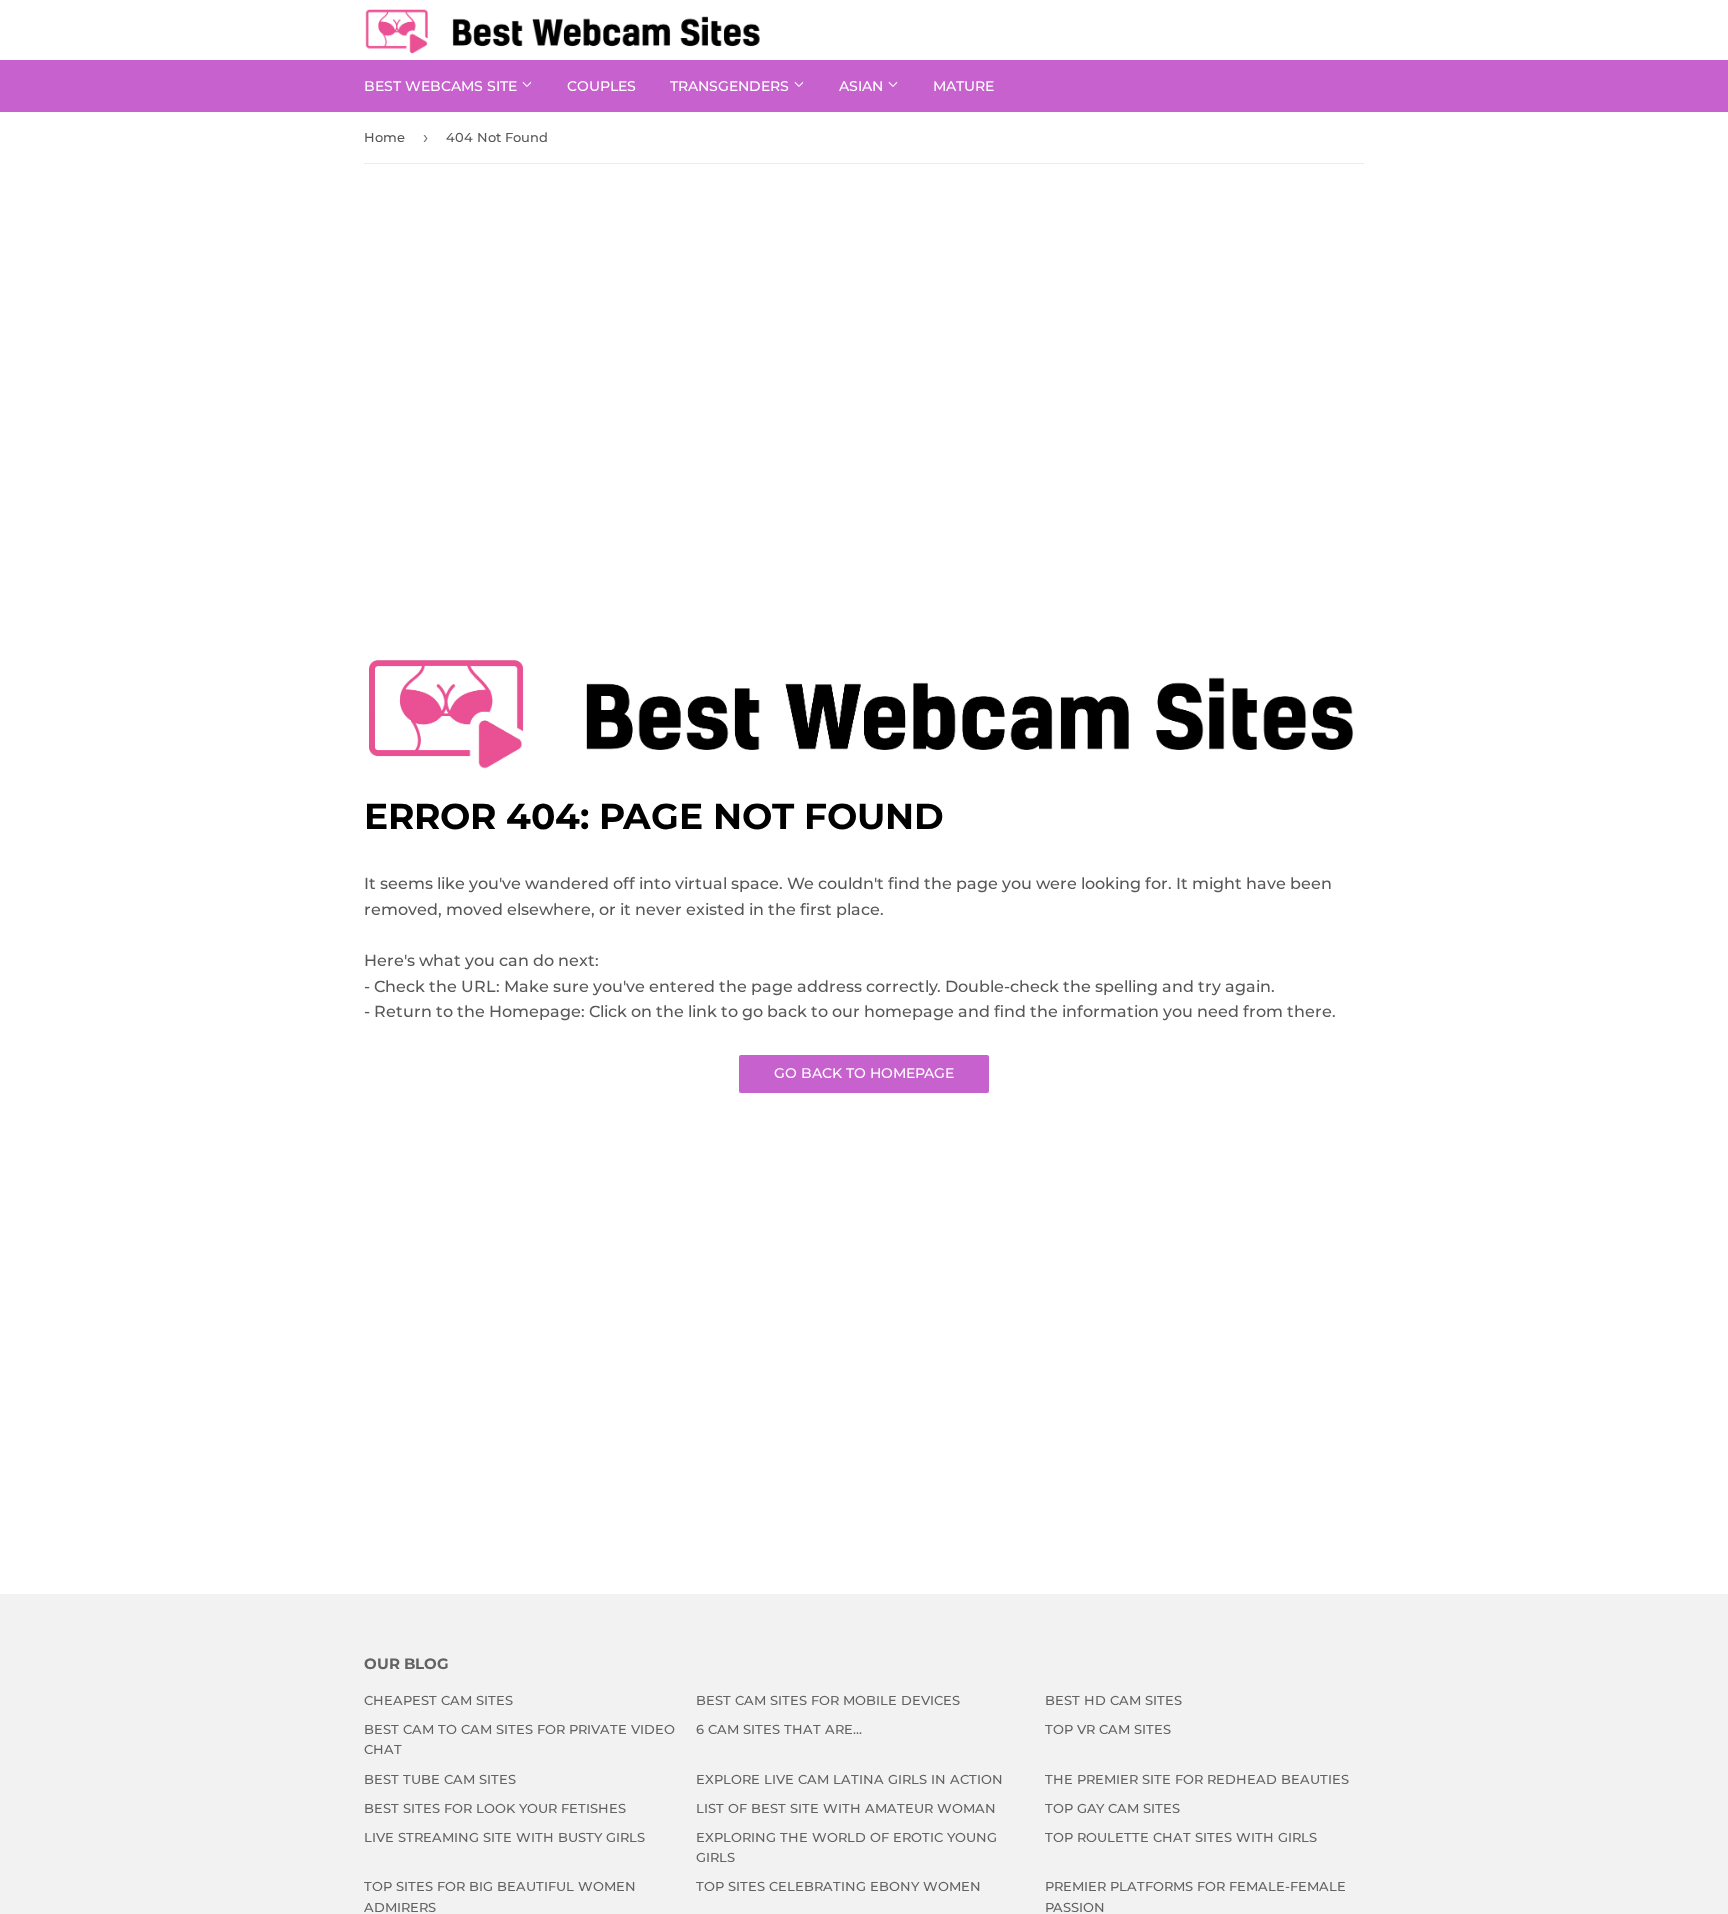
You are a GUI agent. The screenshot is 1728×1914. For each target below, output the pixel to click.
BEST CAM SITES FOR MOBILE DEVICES (828, 1700)
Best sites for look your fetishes (495, 1808)
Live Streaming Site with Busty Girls (504, 1837)
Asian (863, 86)
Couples (601, 86)
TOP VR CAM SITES (1108, 1729)
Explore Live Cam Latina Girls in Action (849, 1779)
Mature (963, 86)
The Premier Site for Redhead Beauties (1197, 1779)
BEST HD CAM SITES (1113, 1700)
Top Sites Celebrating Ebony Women (838, 1886)
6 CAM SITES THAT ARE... (779, 1729)
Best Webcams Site (442, 86)
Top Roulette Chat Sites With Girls (1181, 1837)
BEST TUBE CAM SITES (440, 1779)
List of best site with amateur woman (846, 1808)
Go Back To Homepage (864, 1073)
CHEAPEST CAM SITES (438, 1700)
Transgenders (731, 86)
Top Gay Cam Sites (1112, 1808)
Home (384, 137)
